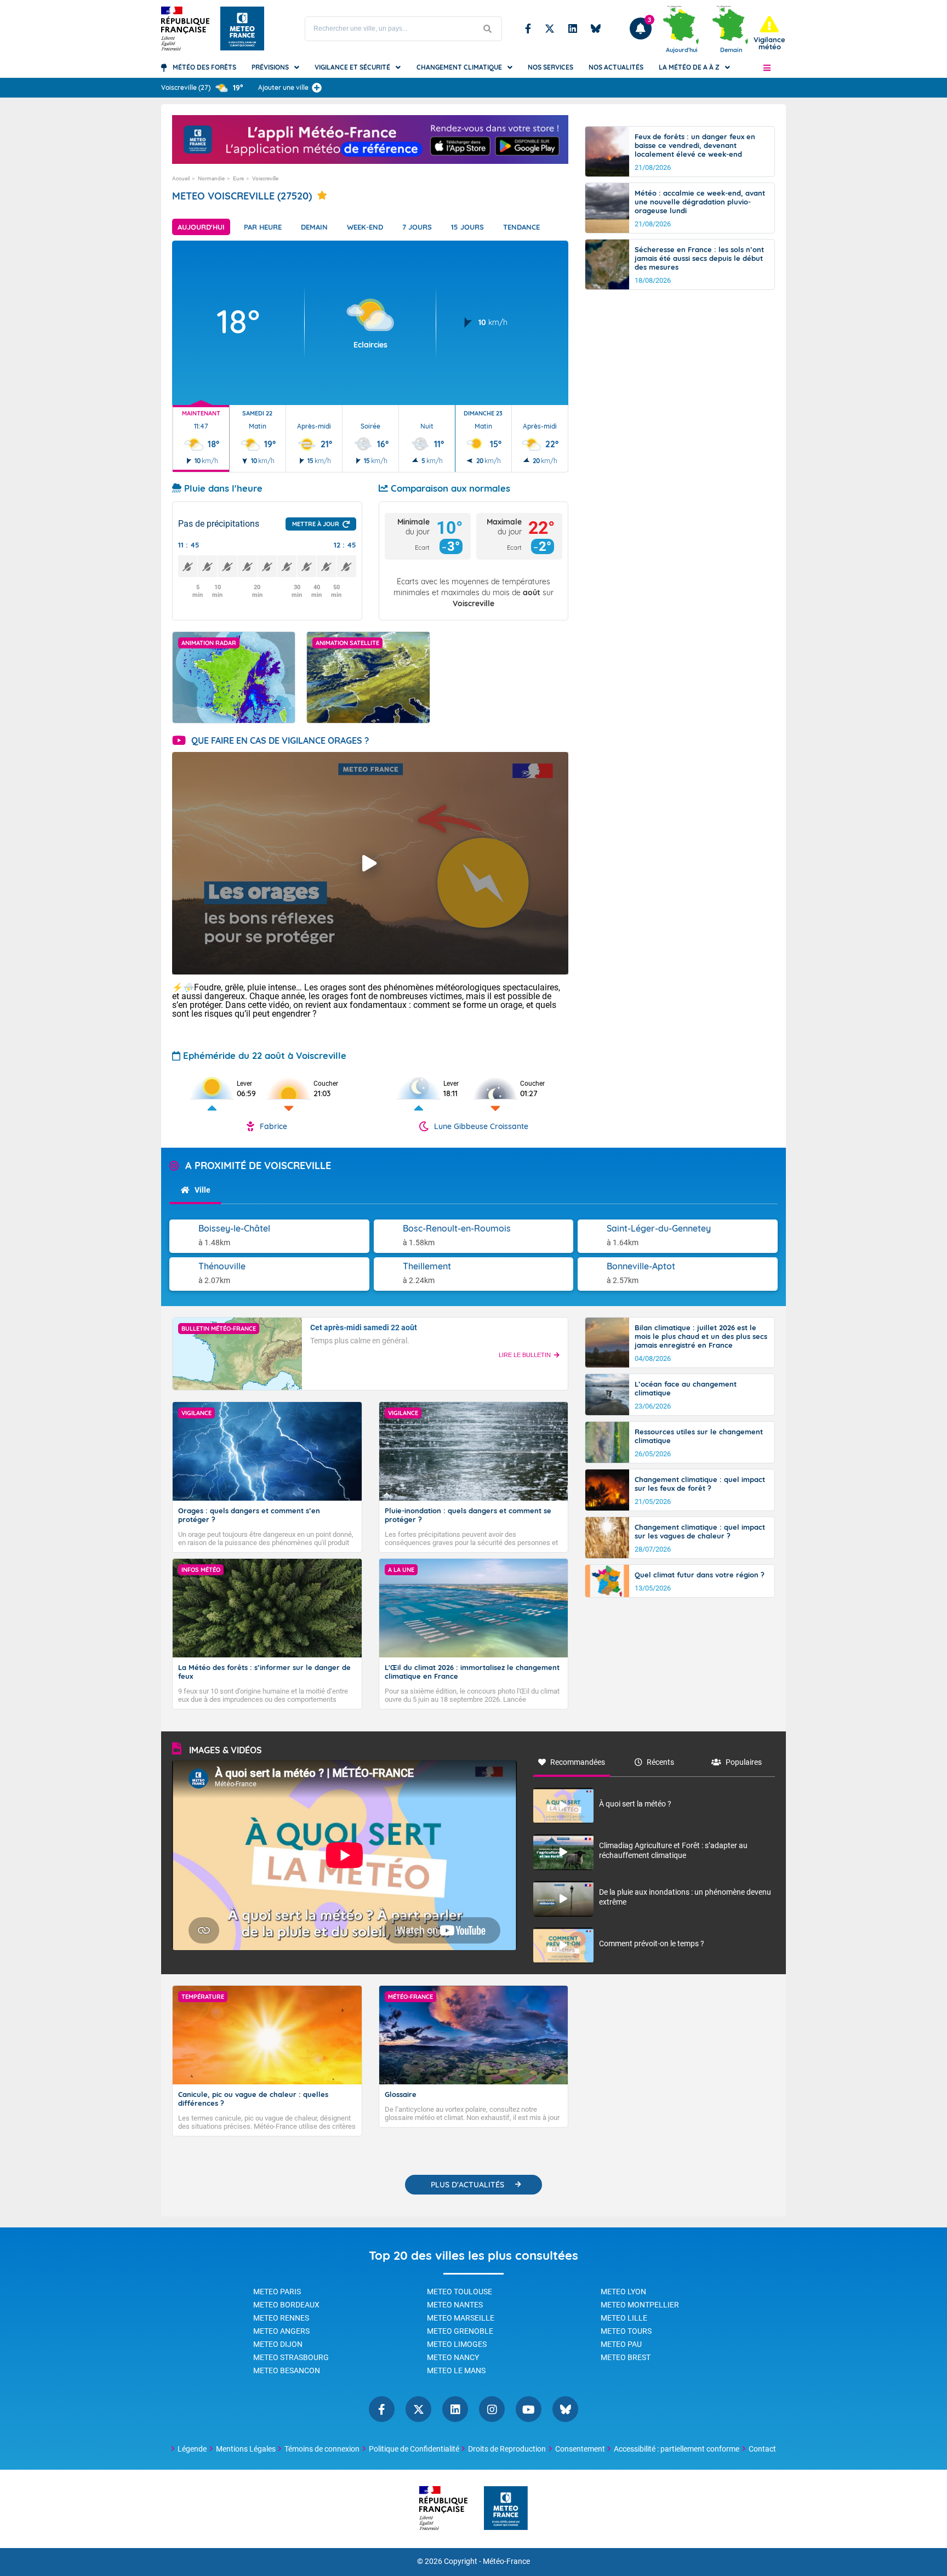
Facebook (528, 29)
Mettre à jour (316, 524)
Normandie (211, 178)
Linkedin (573, 29)
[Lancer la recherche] (488, 29)
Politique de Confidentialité (414, 2449)
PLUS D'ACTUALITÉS (467, 2185)
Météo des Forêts (204, 67)
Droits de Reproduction (507, 2449)
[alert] (769, 33)
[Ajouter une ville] (317, 88)
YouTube (529, 2409)
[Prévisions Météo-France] (242, 29)
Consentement (580, 2449)
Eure (238, 178)
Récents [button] (660, 1762)
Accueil (181, 178)
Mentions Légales (246, 2449)
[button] (767, 67)
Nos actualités (616, 67)
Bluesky (596, 29)
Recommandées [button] (578, 1762)
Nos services (550, 67)
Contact (762, 2449)
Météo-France (506, 2561)
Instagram (492, 2409)
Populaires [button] (744, 1762)
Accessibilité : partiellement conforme (677, 2449)
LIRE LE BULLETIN (525, 1355)
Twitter (550, 29)
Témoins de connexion (322, 2449)
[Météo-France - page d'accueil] (506, 2509)
